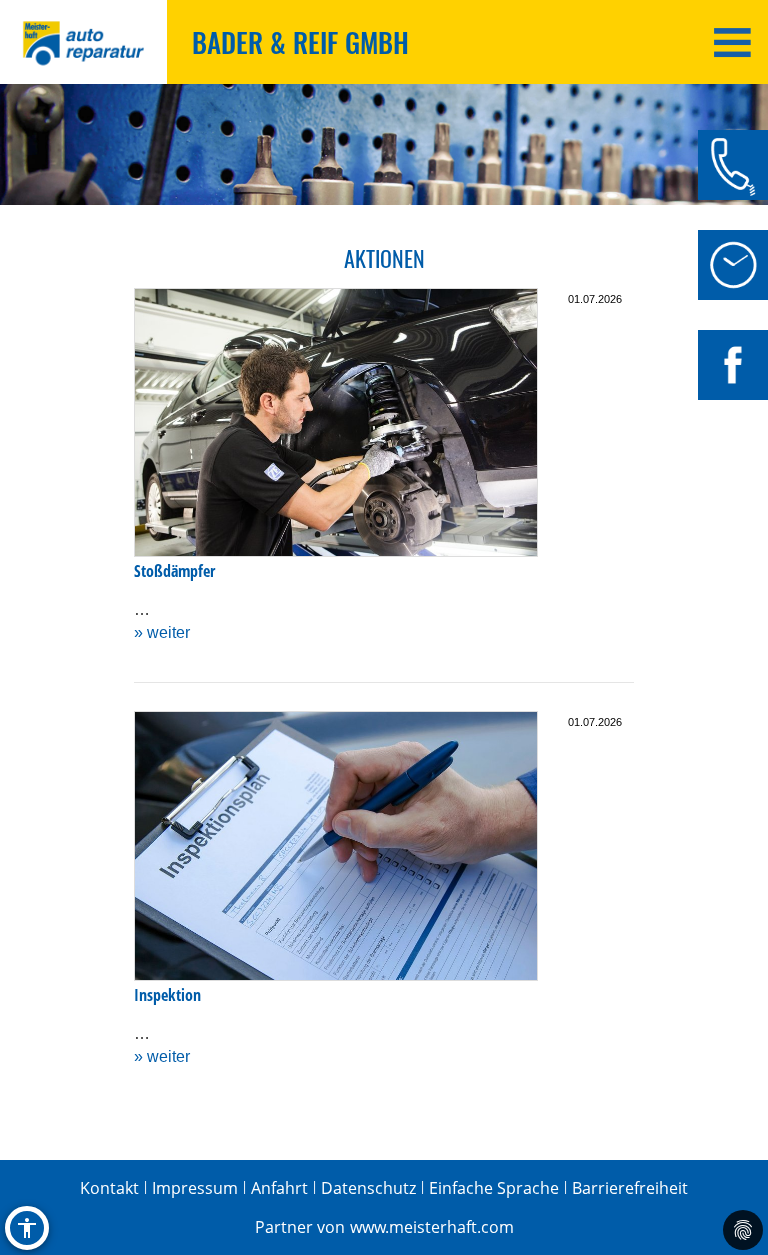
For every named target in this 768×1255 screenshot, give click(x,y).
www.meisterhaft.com (432, 1227)
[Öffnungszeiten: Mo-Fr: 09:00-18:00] (733, 265)
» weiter (162, 632)
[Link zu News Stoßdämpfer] (336, 423)
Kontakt (109, 1188)
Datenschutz (368, 1188)
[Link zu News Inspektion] (336, 846)
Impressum (195, 1188)
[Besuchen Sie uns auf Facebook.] (733, 365)
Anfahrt (279, 1188)
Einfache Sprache (494, 1188)
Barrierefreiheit (630, 1188)
